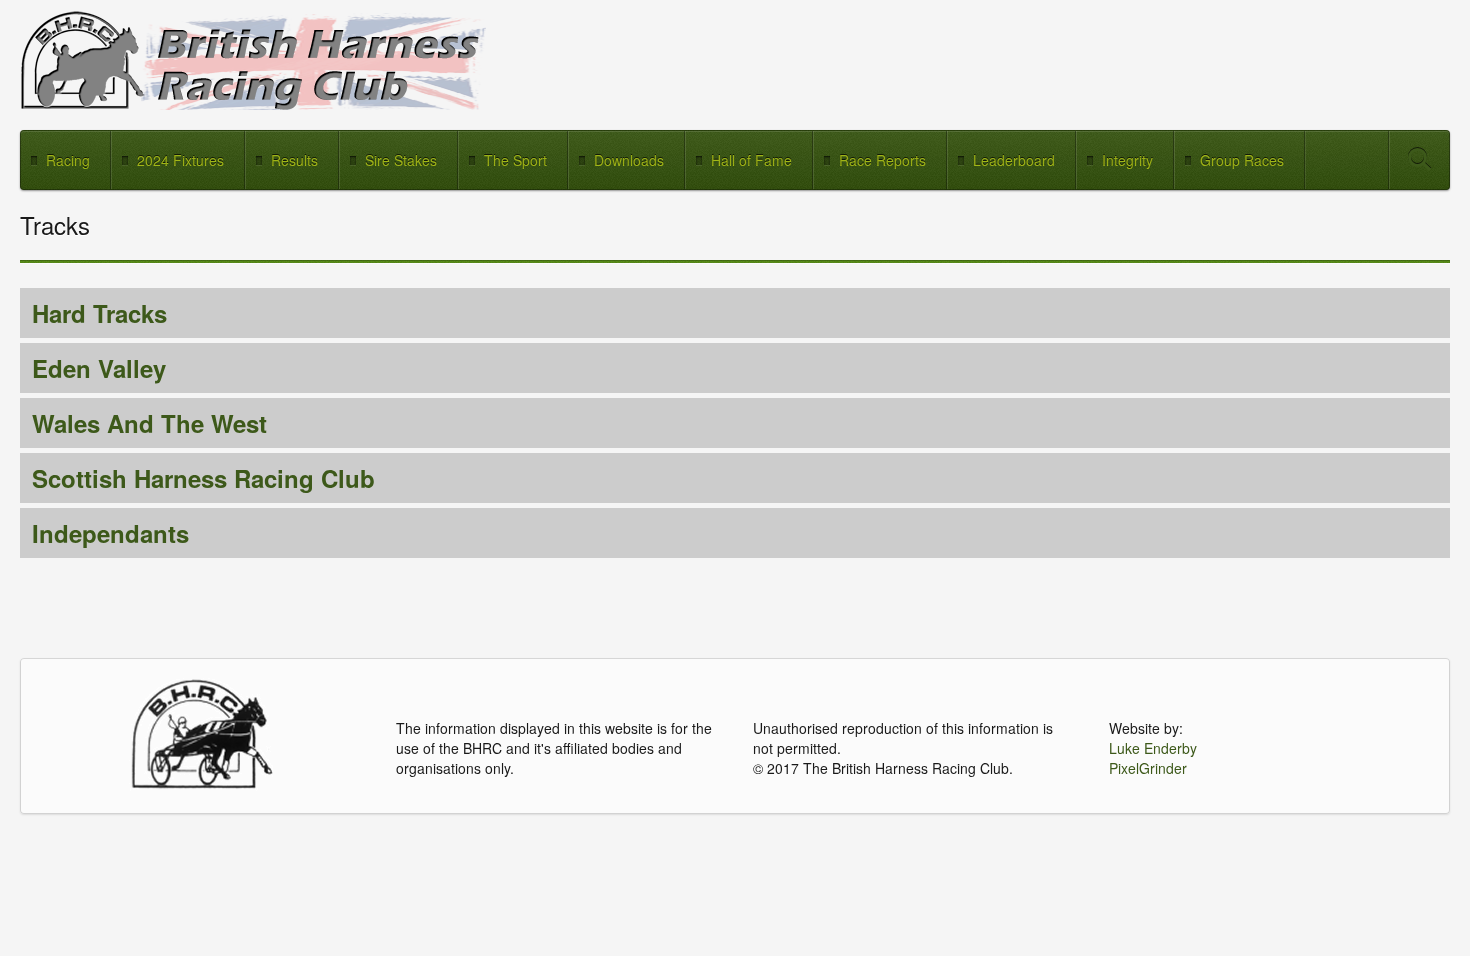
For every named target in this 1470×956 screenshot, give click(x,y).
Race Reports (882, 160)
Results (294, 160)
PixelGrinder (1148, 768)
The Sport (515, 160)
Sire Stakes (401, 160)
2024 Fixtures (180, 160)
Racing (68, 160)
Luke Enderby (1153, 748)
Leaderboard (1014, 160)
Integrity (1127, 160)
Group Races (1242, 160)
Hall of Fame (751, 160)
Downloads (629, 160)
